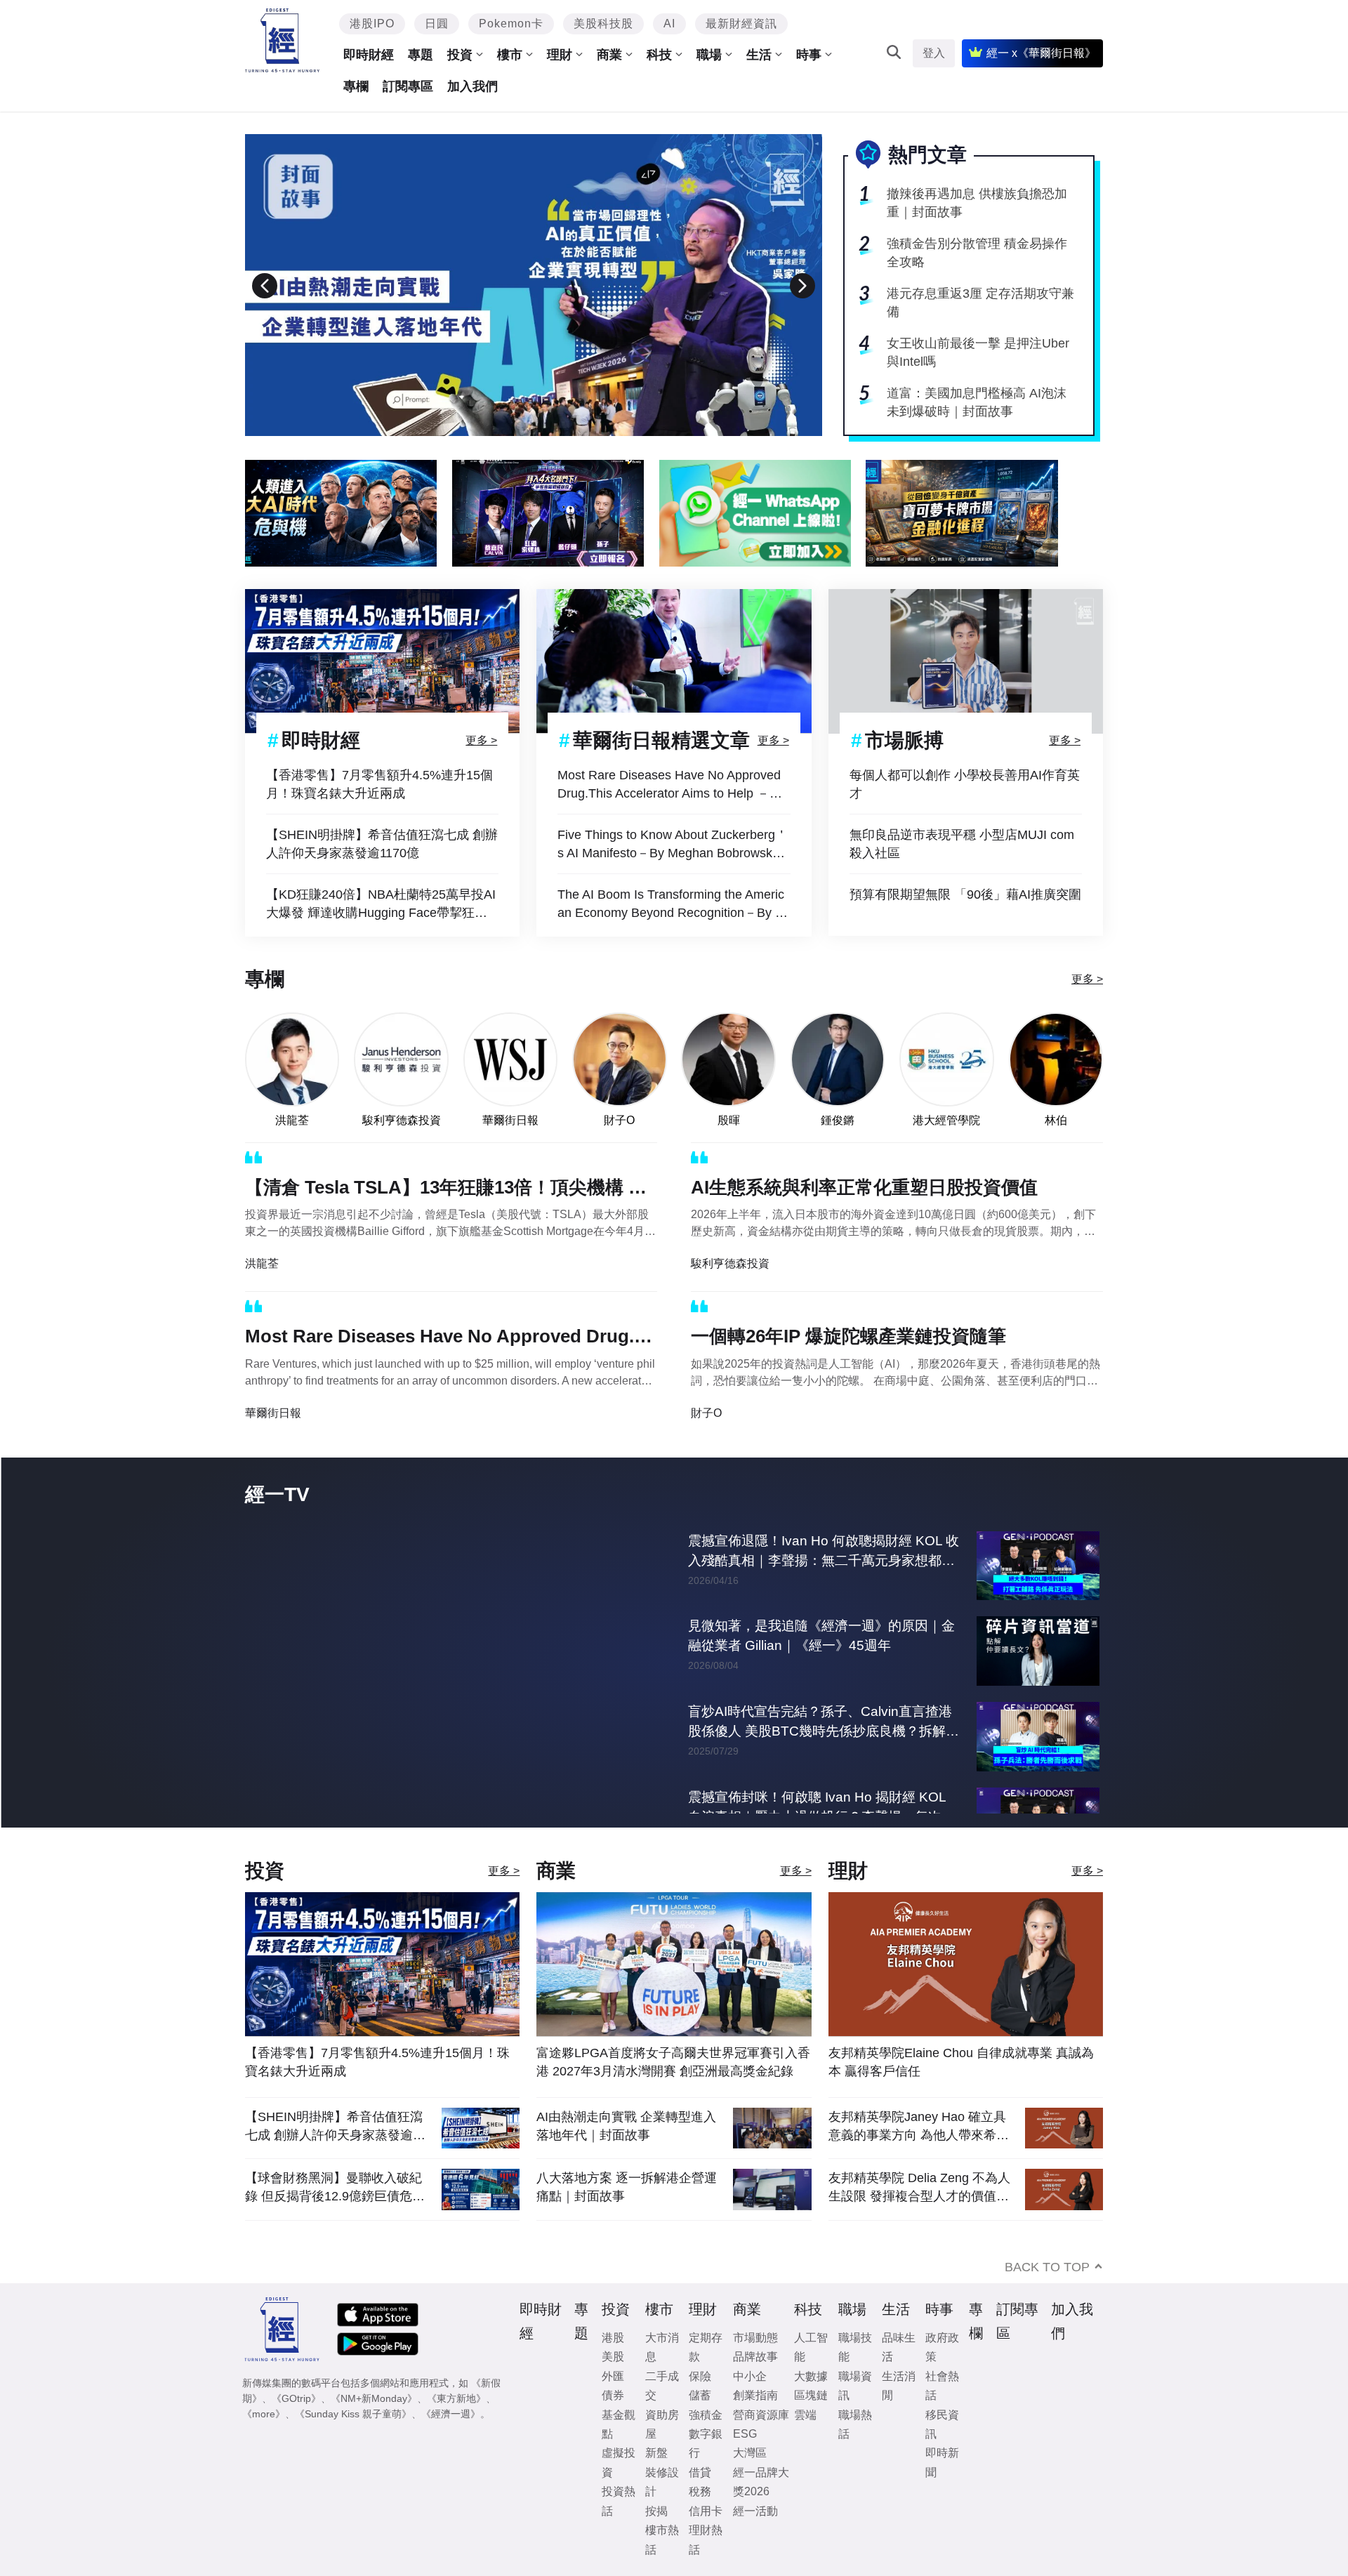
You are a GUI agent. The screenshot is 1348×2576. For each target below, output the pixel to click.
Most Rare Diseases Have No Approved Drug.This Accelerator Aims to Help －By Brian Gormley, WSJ (671, 785)
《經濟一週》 (451, 2414)
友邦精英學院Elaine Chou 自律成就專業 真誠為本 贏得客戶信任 (961, 2062)
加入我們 (473, 86)
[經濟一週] (283, 40)
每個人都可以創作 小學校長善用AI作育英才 (965, 784)
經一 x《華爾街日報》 (1041, 53)
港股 (613, 2338)
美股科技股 (603, 24)
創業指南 (755, 2395)
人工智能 (811, 2347)
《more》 (264, 2414)
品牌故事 (755, 2357)
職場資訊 (855, 2386)
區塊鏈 (811, 2395)
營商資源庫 (761, 2415)
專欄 (356, 86)
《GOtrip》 (296, 2398)
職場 (709, 55)
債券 (613, 2395)
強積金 (706, 2415)
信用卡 (706, 2511)
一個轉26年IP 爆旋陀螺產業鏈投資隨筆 (848, 1336)
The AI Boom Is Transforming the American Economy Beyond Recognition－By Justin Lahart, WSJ (673, 905)
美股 (613, 2357)
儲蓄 (700, 2395)
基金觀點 (619, 2424)
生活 (759, 55)
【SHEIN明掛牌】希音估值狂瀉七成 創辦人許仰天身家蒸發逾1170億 (382, 844)
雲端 (805, 2415)
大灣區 (750, 2453)
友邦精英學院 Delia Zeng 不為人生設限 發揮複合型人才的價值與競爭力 (919, 2187)
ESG (745, 2434)
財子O (619, 1120)
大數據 (811, 2376)
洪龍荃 (292, 1120)
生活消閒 (899, 2386)
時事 (809, 55)
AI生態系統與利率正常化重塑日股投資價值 (864, 1187)
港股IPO (372, 24)
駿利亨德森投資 (402, 1120)
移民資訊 (942, 2424)
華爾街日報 (510, 1120)
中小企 (750, 2376)
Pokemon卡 (511, 24)
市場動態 (755, 2338)
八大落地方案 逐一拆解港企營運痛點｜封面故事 (627, 2187)
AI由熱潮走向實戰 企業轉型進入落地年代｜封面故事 (626, 2126)
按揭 (656, 2511)
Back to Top (1047, 2267)
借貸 (700, 2472)
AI (669, 24)
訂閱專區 (408, 86)
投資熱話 (619, 2501)
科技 (659, 55)
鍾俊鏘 (838, 1120)
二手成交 (662, 2386)
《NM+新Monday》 (374, 2398)
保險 (700, 2376)
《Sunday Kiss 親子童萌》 (353, 2414)
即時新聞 (942, 2462)
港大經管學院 (946, 1120)
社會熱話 (942, 2386)
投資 (460, 55)
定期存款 (706, 2347)
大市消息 (662, 2347)
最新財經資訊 (741, 24)
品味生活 (899, 2347)
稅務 (700, 2491)
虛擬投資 (619, 2462)
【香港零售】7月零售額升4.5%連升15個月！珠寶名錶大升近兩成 (379, 784)
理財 (560, 55)
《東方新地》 (456, 2398)
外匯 (613, 2376)
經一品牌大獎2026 (761, 2482)
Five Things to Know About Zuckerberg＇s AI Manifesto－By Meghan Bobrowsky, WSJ (673, 845)
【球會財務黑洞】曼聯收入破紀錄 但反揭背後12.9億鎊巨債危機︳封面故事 (335, 2187)
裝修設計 (662, 2482)
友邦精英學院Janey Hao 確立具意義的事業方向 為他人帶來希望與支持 (919, 2126)
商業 (609, 55)
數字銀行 (706, 2443)
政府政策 (942, 2347)
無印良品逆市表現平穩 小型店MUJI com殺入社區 (962, 844)
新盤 (656, 2453)
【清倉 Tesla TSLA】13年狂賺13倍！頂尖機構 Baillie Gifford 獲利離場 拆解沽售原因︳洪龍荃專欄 (451, 1190)
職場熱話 (855, 2424)
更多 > (481, 740)
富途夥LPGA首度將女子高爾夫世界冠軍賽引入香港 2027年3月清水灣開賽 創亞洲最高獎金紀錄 (673, 2062)
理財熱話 (706, 2539)
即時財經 (369, 55)
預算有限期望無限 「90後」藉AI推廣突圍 (965, 894)
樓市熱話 (662, 2539)
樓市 (510, 55)
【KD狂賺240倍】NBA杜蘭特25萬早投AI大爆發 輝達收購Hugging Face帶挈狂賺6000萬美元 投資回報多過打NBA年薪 (381, 905)
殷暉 (729, 1120)
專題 (421, 55)
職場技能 (855, 2347)
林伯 (1056, 1120)
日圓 (437, 24)
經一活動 (755, 2511)
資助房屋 (662, 2424)
